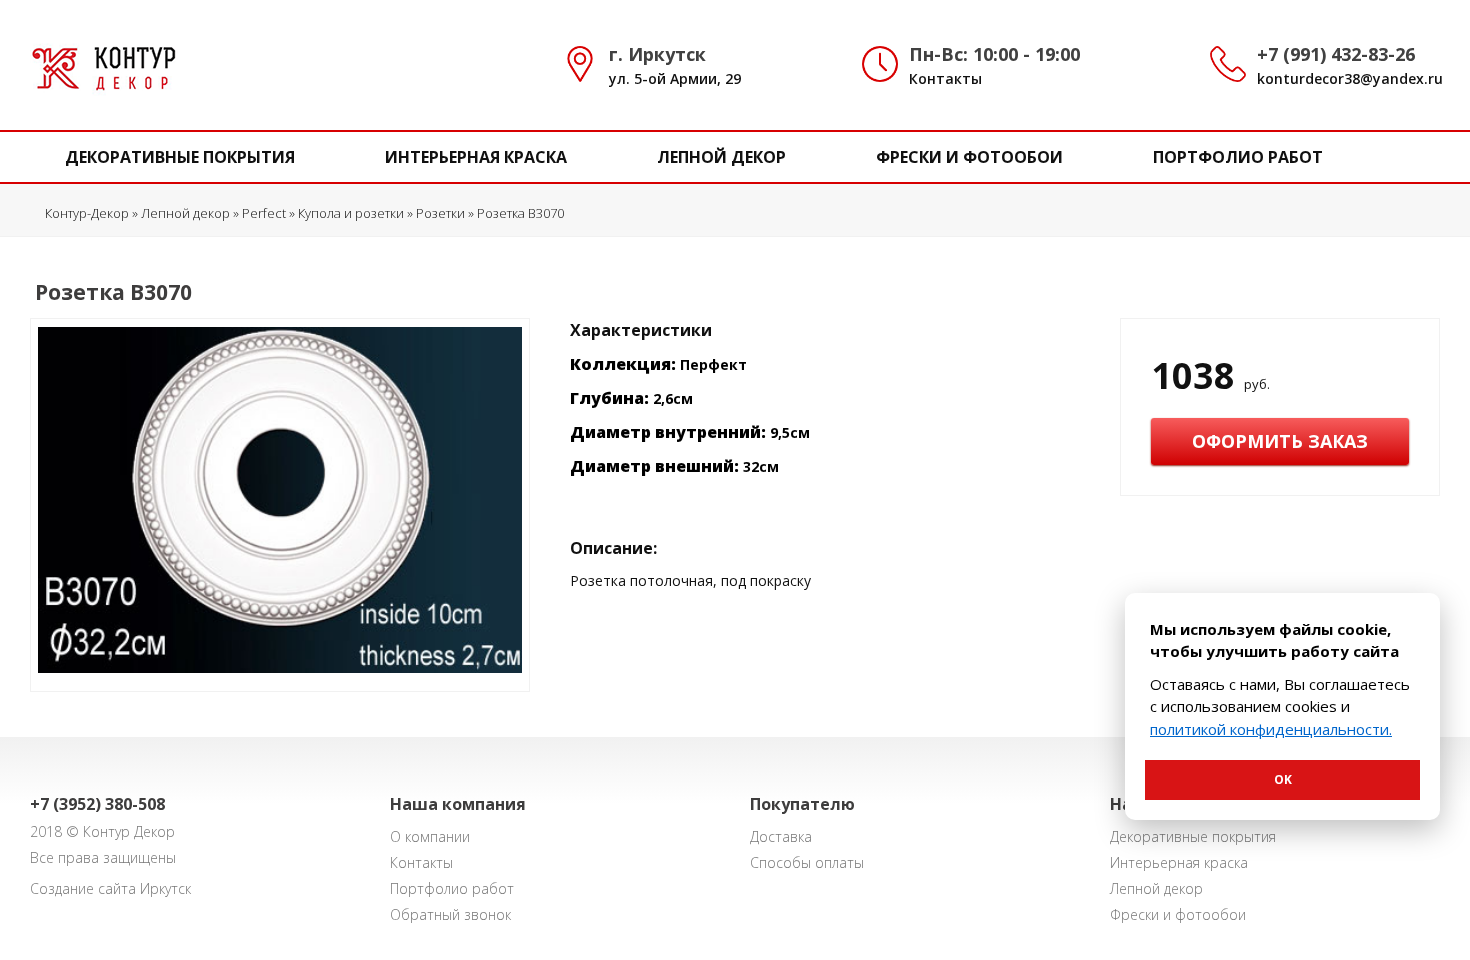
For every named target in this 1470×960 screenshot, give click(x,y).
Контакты (945, 78)
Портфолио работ (1238, 157)
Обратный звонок (450, 914)
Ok (1283, 779)
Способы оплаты (807, 862)
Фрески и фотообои (969, 157)
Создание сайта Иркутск (110, 888)
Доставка (781, 836)
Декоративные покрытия (180, 157)
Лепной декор (721, 157)
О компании (430, 836)
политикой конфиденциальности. (1271, 729)
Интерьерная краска (476, 157)
